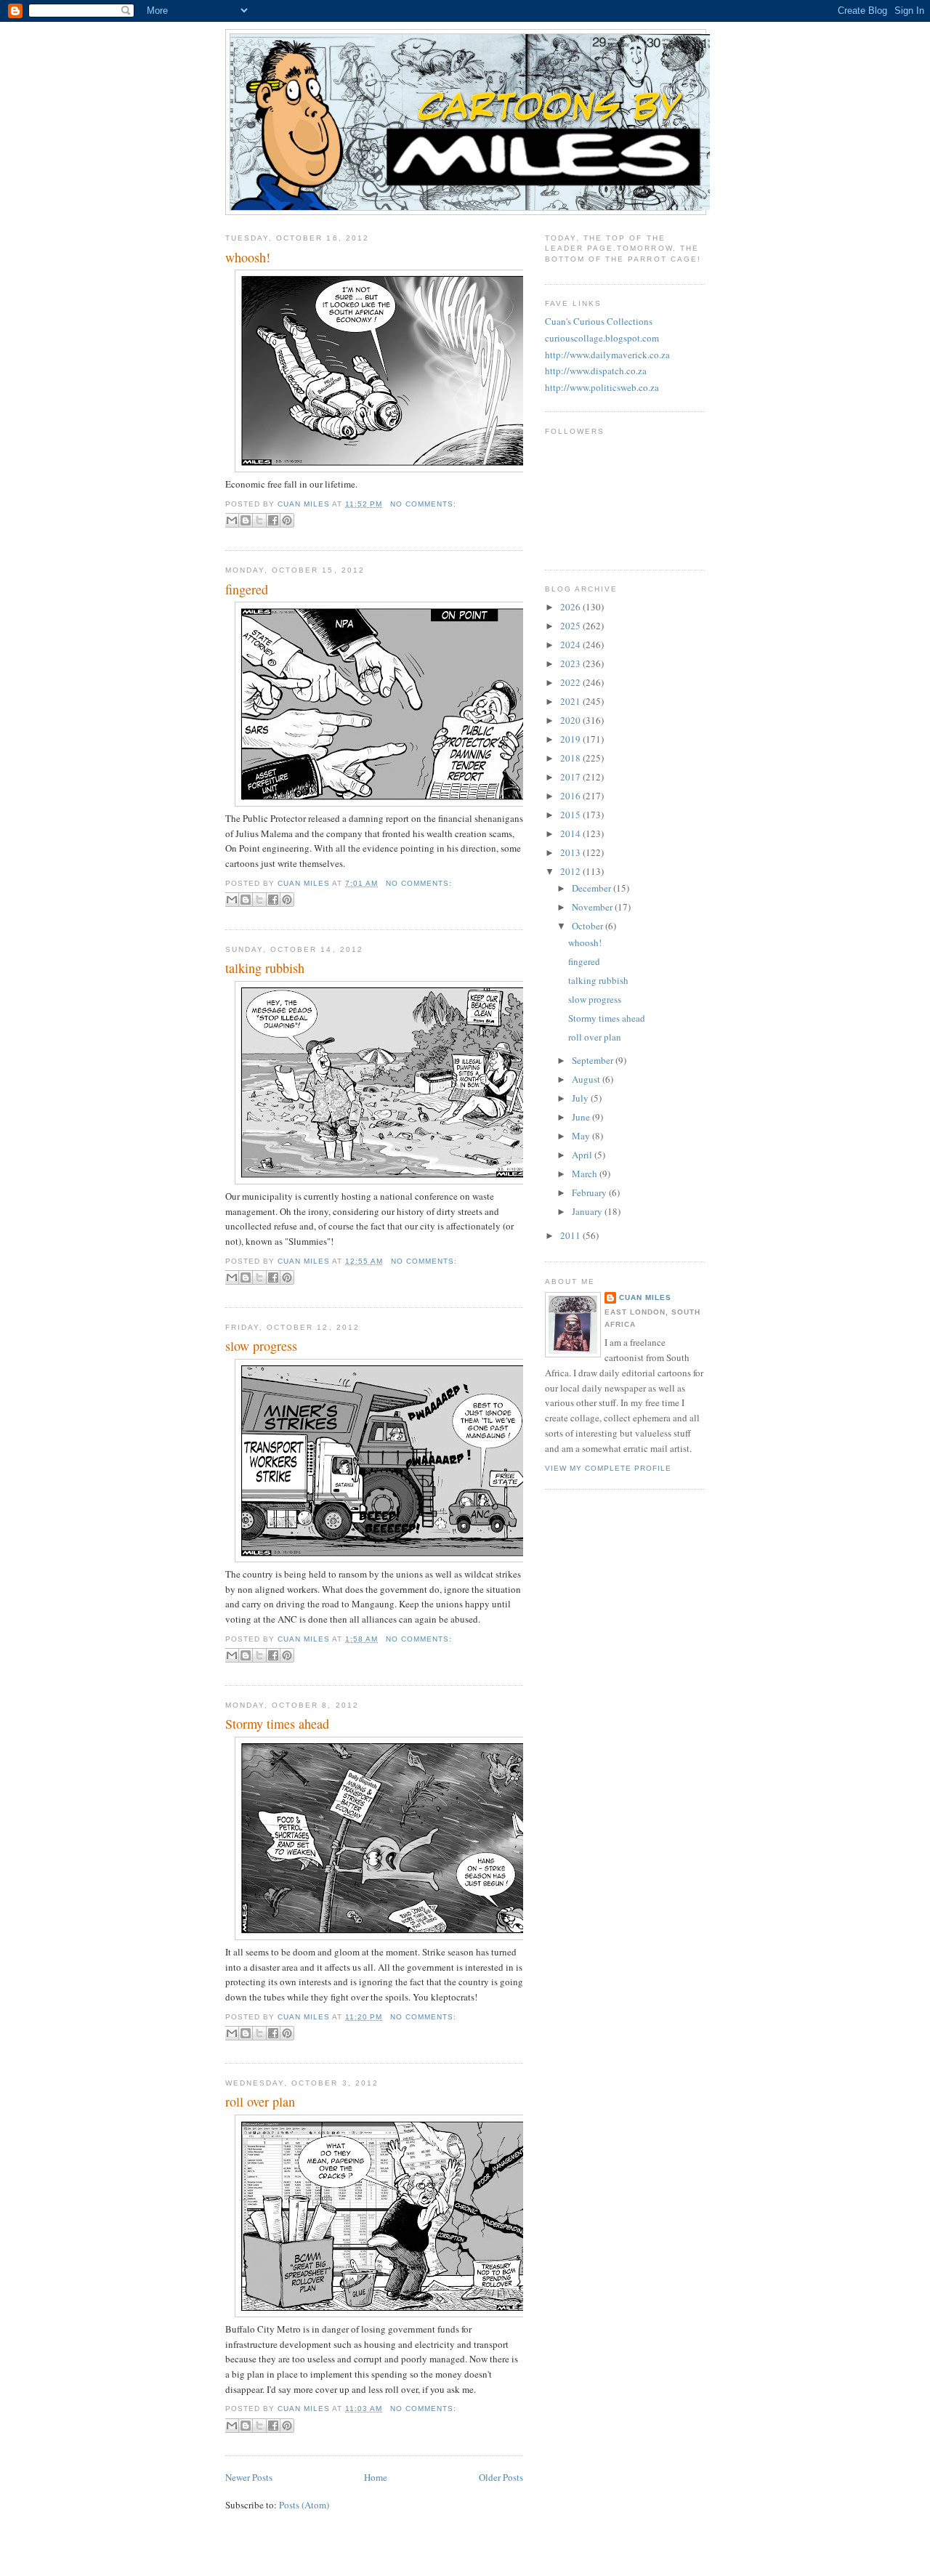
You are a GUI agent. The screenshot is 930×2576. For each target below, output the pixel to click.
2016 (571, 796)
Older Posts (501, 2477)
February (590, 1192)
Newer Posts (249, 2477)
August (587, 1079)
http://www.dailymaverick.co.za (607, 355)
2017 (571, 777)
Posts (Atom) (304, 2505)
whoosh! (248, 257)
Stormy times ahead (277, 1724)
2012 (571, 871)
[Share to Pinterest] (287, 520)
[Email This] (232, 520)
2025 (571, 626)
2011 (571, 1235)
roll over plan (260, 2101)
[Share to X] (259, 520)
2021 (571, 701)
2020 (571, 720)
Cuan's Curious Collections (599, 321)
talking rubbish (265, 968)
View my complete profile (608, 1468)
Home (376, 2477)
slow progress (261, 1346)
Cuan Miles (645, 1297)
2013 (571, 852)
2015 (571, 815)
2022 (571, 682)
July (581, 1098)
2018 (571, 758)
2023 (571, 663)
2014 (571, 833)
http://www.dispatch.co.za (596, 371)
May (582, 1136)
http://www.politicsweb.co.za (602, 387)
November (593, 907)
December (593, 888)
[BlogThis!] (246, 520)
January (588, 1211)
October (589, 926)
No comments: (423, 504)
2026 (571, 607)
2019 (571, 739)
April (583, 1155)
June (582, 1117)
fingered (247, 589)
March (586, 1174)
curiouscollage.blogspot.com (602, 338)
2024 (571, 645)
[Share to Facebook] (273, 520)
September (594, 1060)
